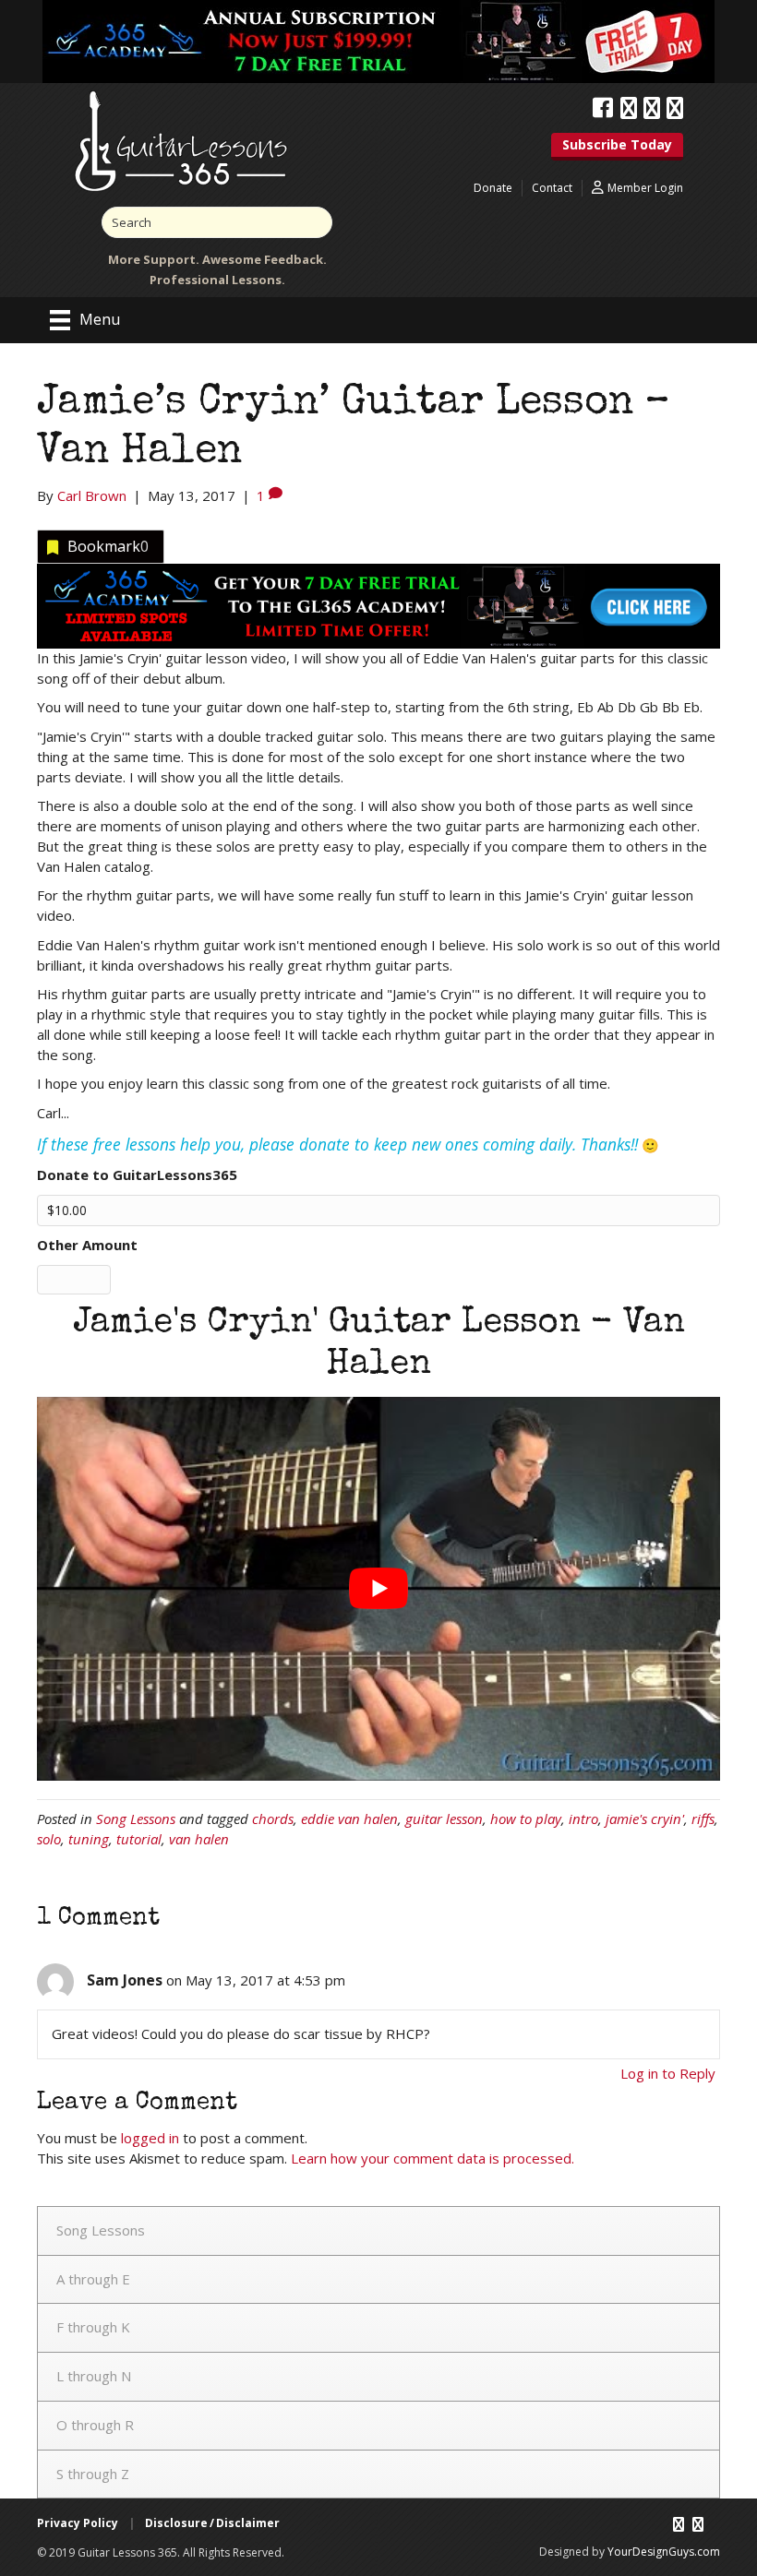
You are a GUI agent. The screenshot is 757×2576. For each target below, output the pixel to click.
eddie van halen (349, 1819)
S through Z (93, 2474)
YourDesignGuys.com (664, 2552)
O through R (95, 2425)
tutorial (139, 1839)
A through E (93, 2279)
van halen (199, 1839)
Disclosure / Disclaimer (212, 2523)
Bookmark (108, 546)
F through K (93, 2327)
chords (273, 1819)
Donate (493, 188)
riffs (703, 1819)
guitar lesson (444, 1819)
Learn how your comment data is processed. (433, 2158)
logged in (150, 2138)
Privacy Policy (78, 2523)
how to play (526, 1819)
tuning (89, 1839)
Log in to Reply (668, 2073)
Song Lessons (136, 1819)
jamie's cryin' (645, 1819)
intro (583, 1819)
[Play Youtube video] (378, 1589)
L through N (94, 2376)
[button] (617, 147)
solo (49, 1839)
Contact (552, 188)
